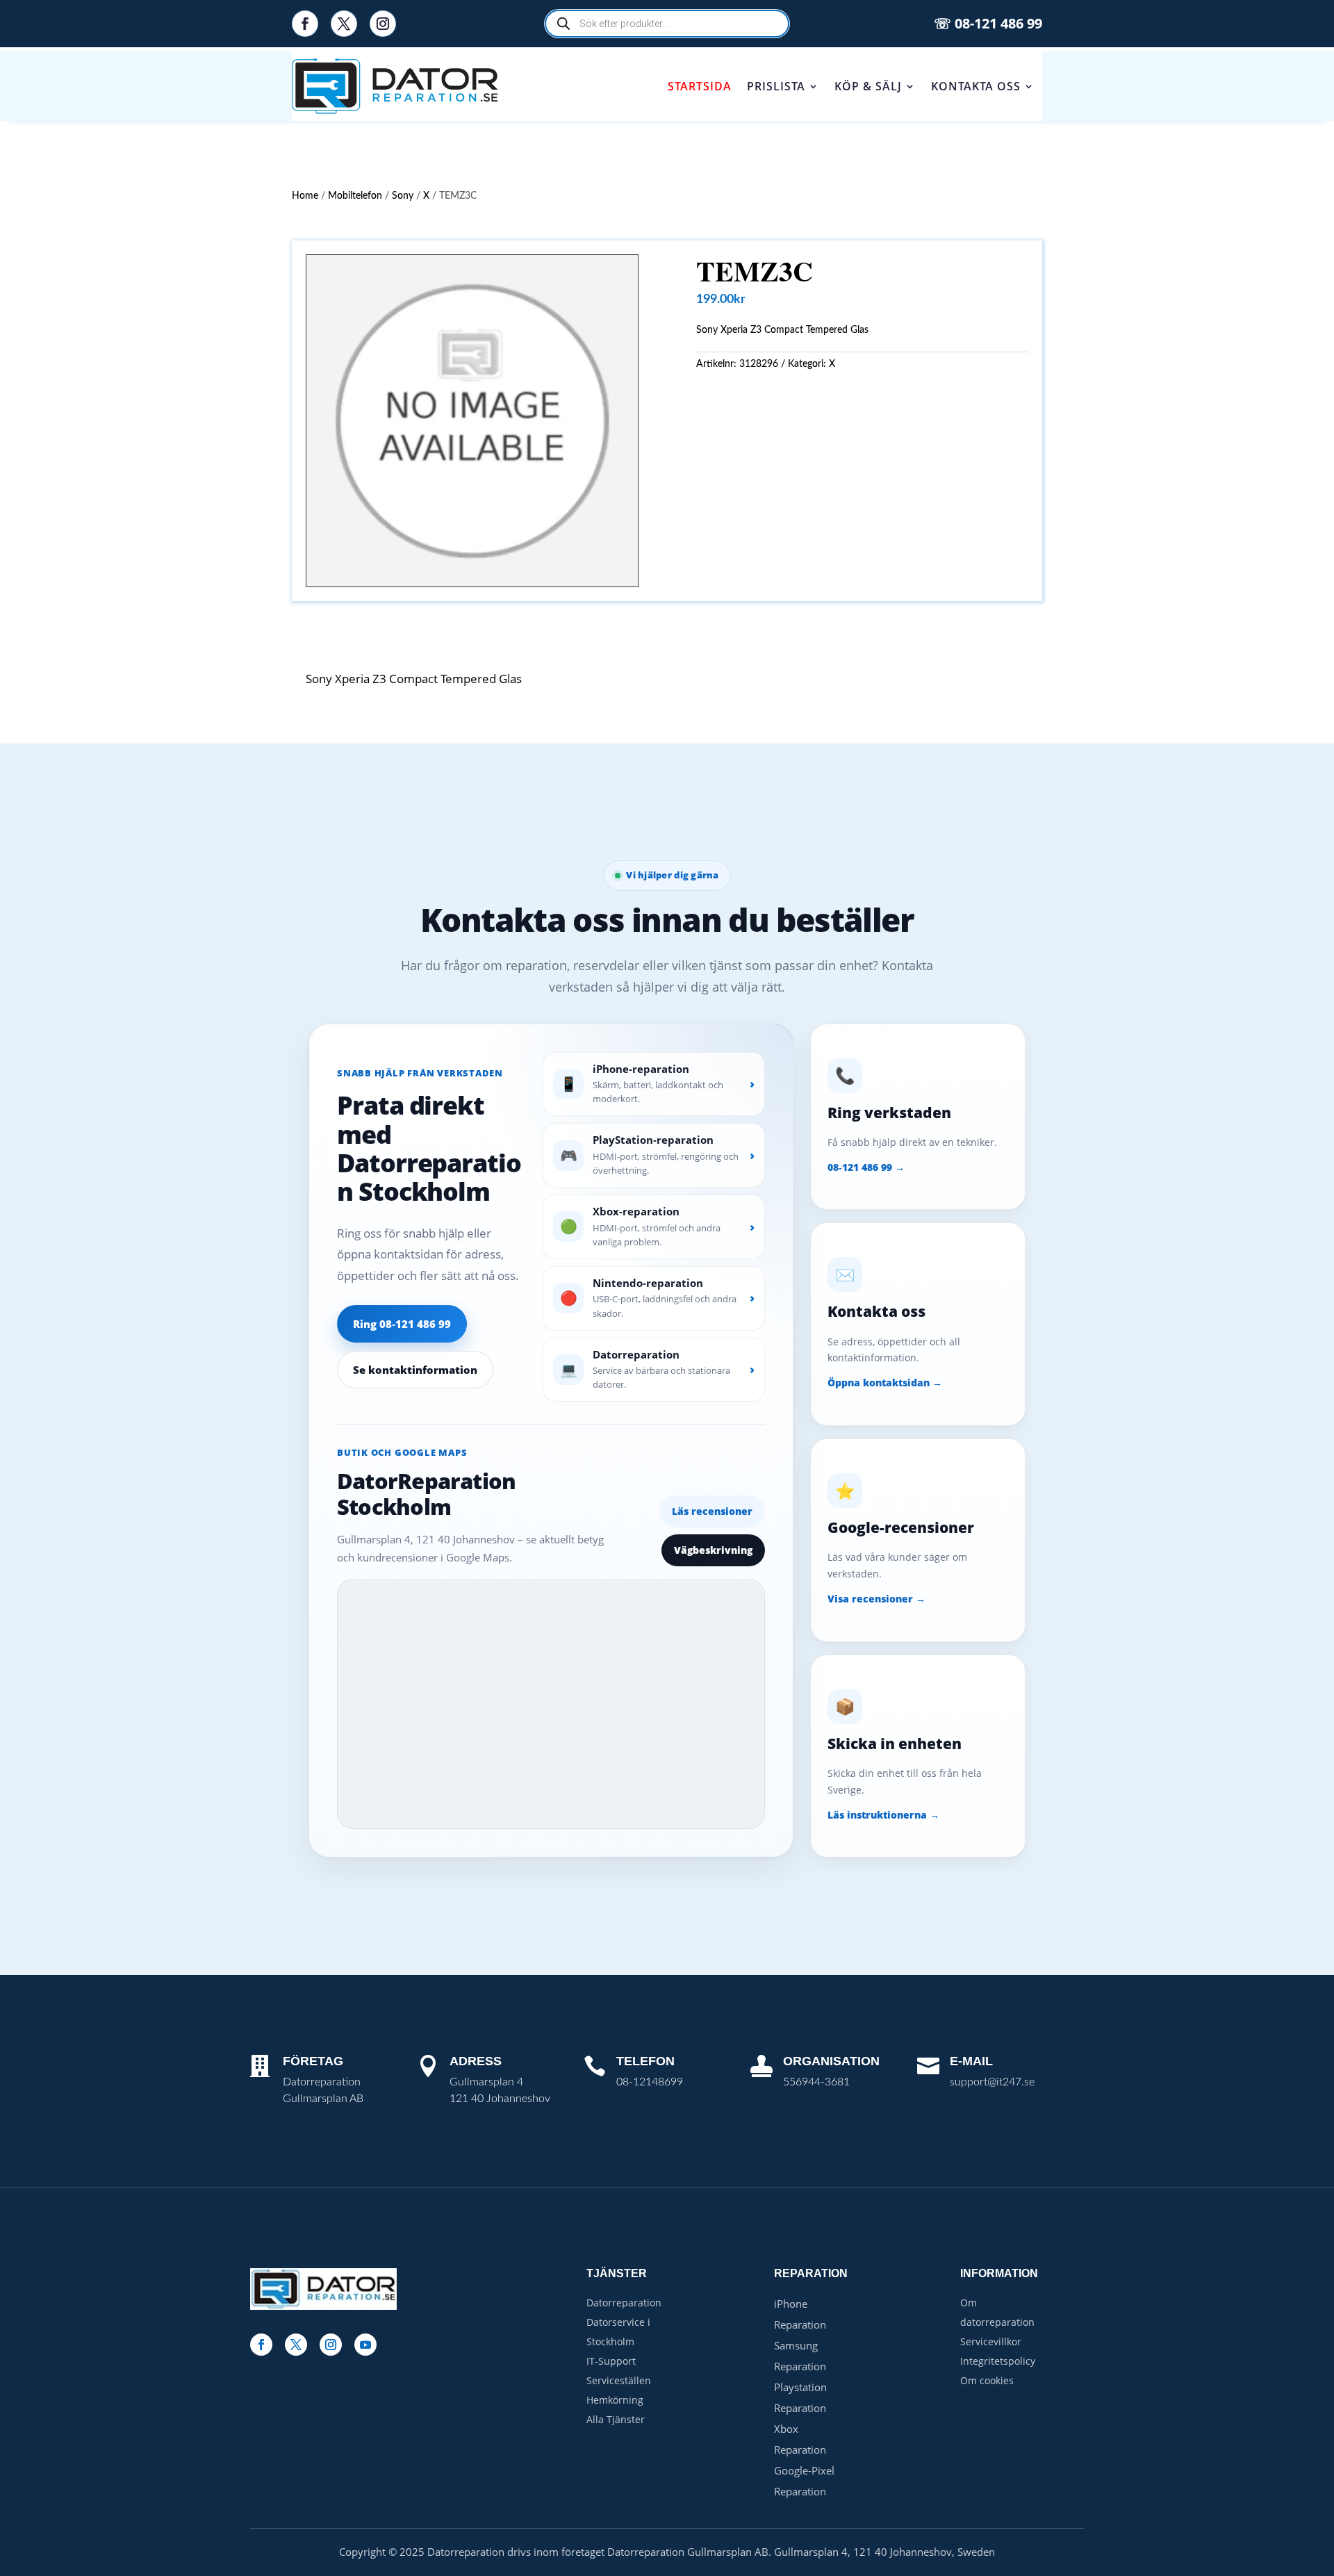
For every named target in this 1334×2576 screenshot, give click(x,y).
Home (305, 196)
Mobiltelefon (355, 196)
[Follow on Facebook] (305, 24)
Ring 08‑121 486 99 (402, 1324)
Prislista (776, 86)
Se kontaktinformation (415, 1370)
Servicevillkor (991, 2341)
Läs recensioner (712, 1511)
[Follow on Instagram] (383, 24)
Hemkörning (615, 2400)
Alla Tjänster (616, 2419)
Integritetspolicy (998, 2361)
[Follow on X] (344, 24)
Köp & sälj (868, 86)
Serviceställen (619, 2380)
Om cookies (987, 2380)
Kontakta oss (976, 86)
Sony (403, 196)
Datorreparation (624, 2303)
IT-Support (611, 2361)
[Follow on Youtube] (365, 2345)
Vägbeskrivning (713, 1550)
